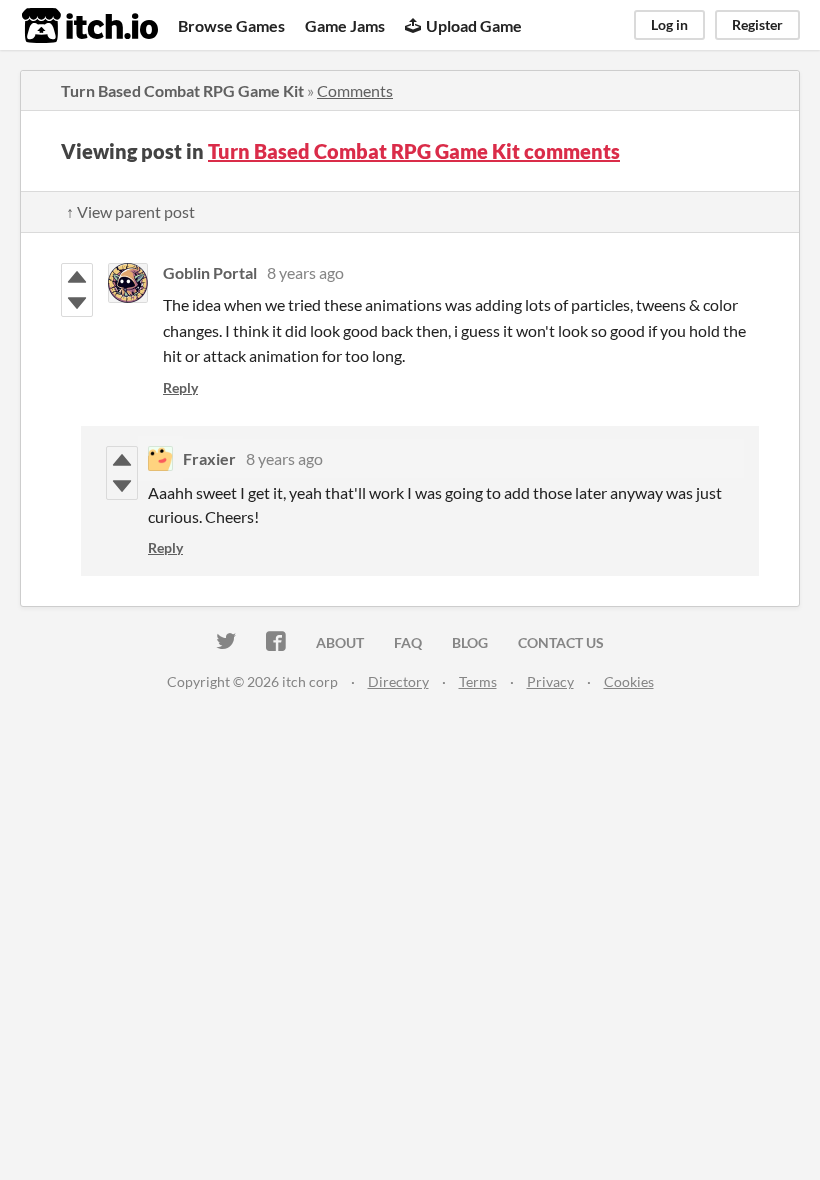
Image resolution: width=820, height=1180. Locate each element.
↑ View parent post (130, 211)
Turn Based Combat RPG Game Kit (182, 90)
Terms (478, 681)
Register (757, 24)
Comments (355, 90)
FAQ (408, 642)
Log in (669, 24)
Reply (180, 387)
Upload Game (474, 25)
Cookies (629, 681)
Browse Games (231, 25)
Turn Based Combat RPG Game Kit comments (414, 151)
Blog (470, 642)
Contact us (561, 642)
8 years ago (305, 272)
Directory (398, 681)
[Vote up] (77, 277)
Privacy (550, 681)
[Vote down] (77, 303)
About (340, 642)
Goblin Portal (210, 272)
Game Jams (345, 25)
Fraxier (209, 458)
